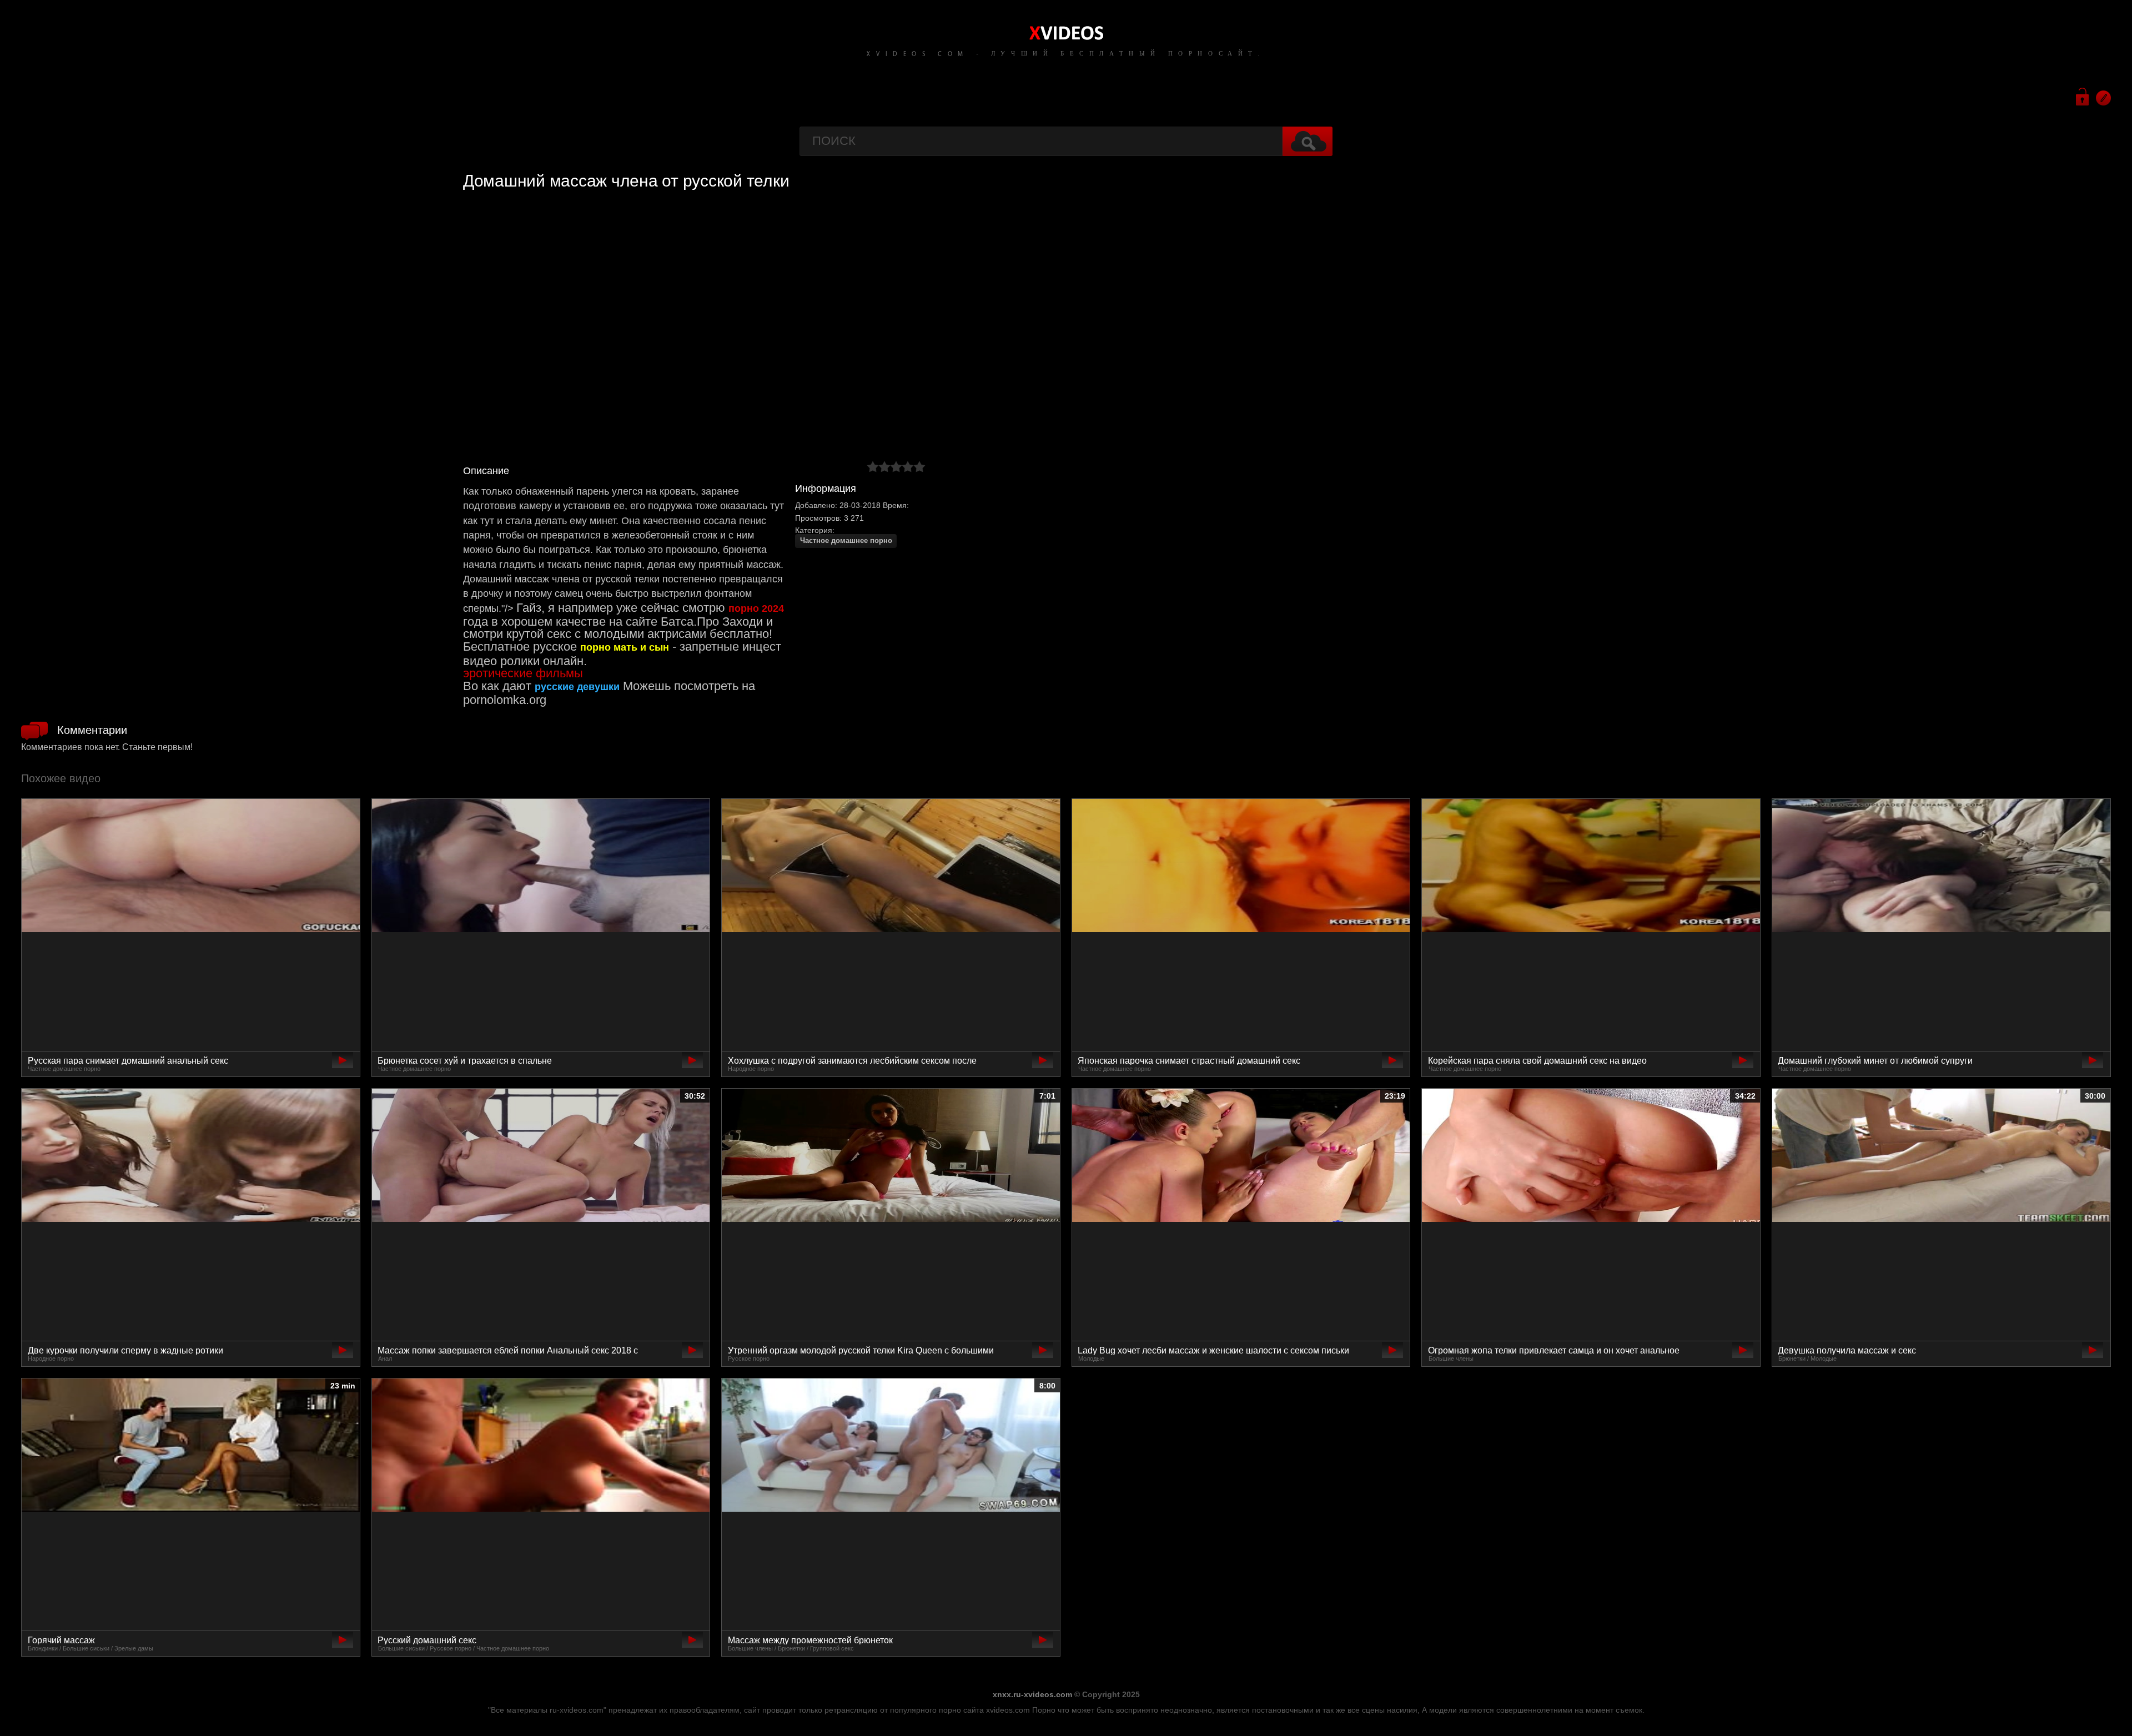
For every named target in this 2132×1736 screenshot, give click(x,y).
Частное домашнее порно (846, 541)
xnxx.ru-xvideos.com (1032, 1694)
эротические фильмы (523, 673)
